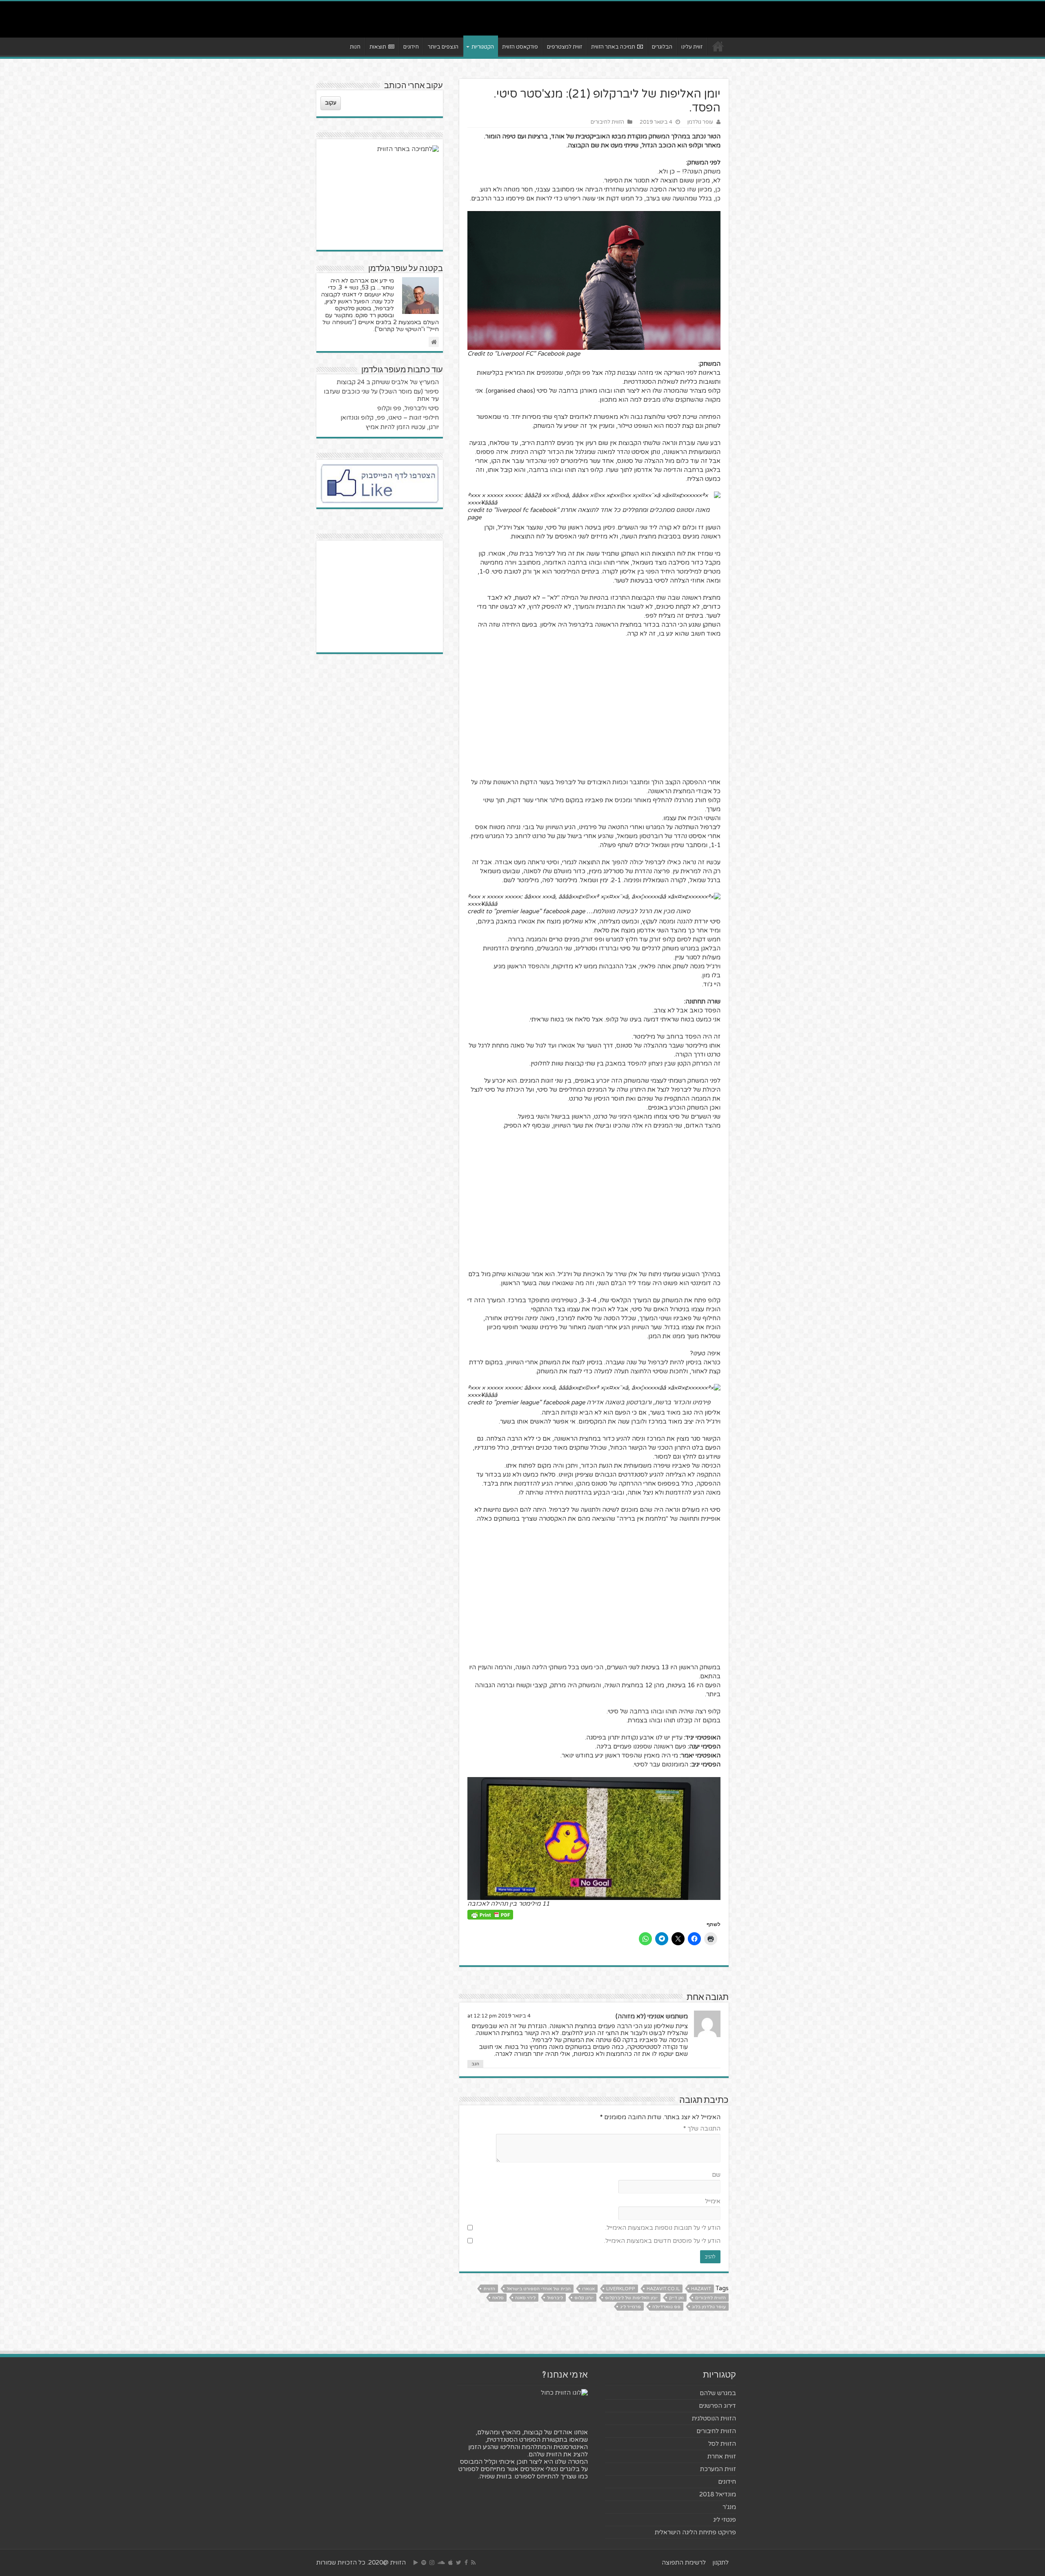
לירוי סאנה (525, 2298)
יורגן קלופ (584, 2298)
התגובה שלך (702, 2129)
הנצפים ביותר (443, 47)
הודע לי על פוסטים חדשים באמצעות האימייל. (662, 2241)
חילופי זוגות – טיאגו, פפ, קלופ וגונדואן (390, 418)
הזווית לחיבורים (607, 122)
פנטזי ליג (725, 2520)
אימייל (713, 2201)
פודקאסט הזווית (520, 47)
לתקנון (720, 2563)
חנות (355, 47)
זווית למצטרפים (565, 47)
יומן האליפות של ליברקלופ (631, 2298)
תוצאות (378, 47)
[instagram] (432, 2563)
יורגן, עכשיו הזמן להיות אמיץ (402, 427)
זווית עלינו (692, 47)
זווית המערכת (718, 2469)
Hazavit (701, 2289)
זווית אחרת (722, 2456)
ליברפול (555, 2298)
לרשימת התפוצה (684, 2563)
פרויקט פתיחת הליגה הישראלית (695, 2532)
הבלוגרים (662, 47)
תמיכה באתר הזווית (613, 47)
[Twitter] (459, 2563)
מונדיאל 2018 (718, 2494)
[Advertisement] (594, 703)
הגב (475, 2064)
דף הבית (718, 46)
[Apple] (450, 2563)
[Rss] (473, 2563)
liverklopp (621, 2289)
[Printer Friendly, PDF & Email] (490, 1914)
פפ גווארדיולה (666, 2307)
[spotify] (424, 2563)
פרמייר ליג (630, 2307)
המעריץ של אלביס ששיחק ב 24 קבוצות (388, 382)
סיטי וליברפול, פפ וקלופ (408, 408)
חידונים (411, 47)
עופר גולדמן (700, 122)
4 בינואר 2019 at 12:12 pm (499, 2016)
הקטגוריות (483, 47)
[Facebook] (466, 2563)
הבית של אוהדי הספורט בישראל (539, 2289)
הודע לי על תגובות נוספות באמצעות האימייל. (663, 2228)
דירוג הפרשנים (717, 2406)
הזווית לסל (722, 2444)
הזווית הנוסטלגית (714, 2418)
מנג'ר (729, 2507)
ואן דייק (676, 2298)
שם (716, 2175)
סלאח (498, 2298)
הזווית (489, 2289)
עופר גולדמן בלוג (709, 2307)
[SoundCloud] (441, 2563)
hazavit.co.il (663, 2289)
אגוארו (588, 2289)
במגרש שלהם (718, 2393)
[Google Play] (416, 2563)
